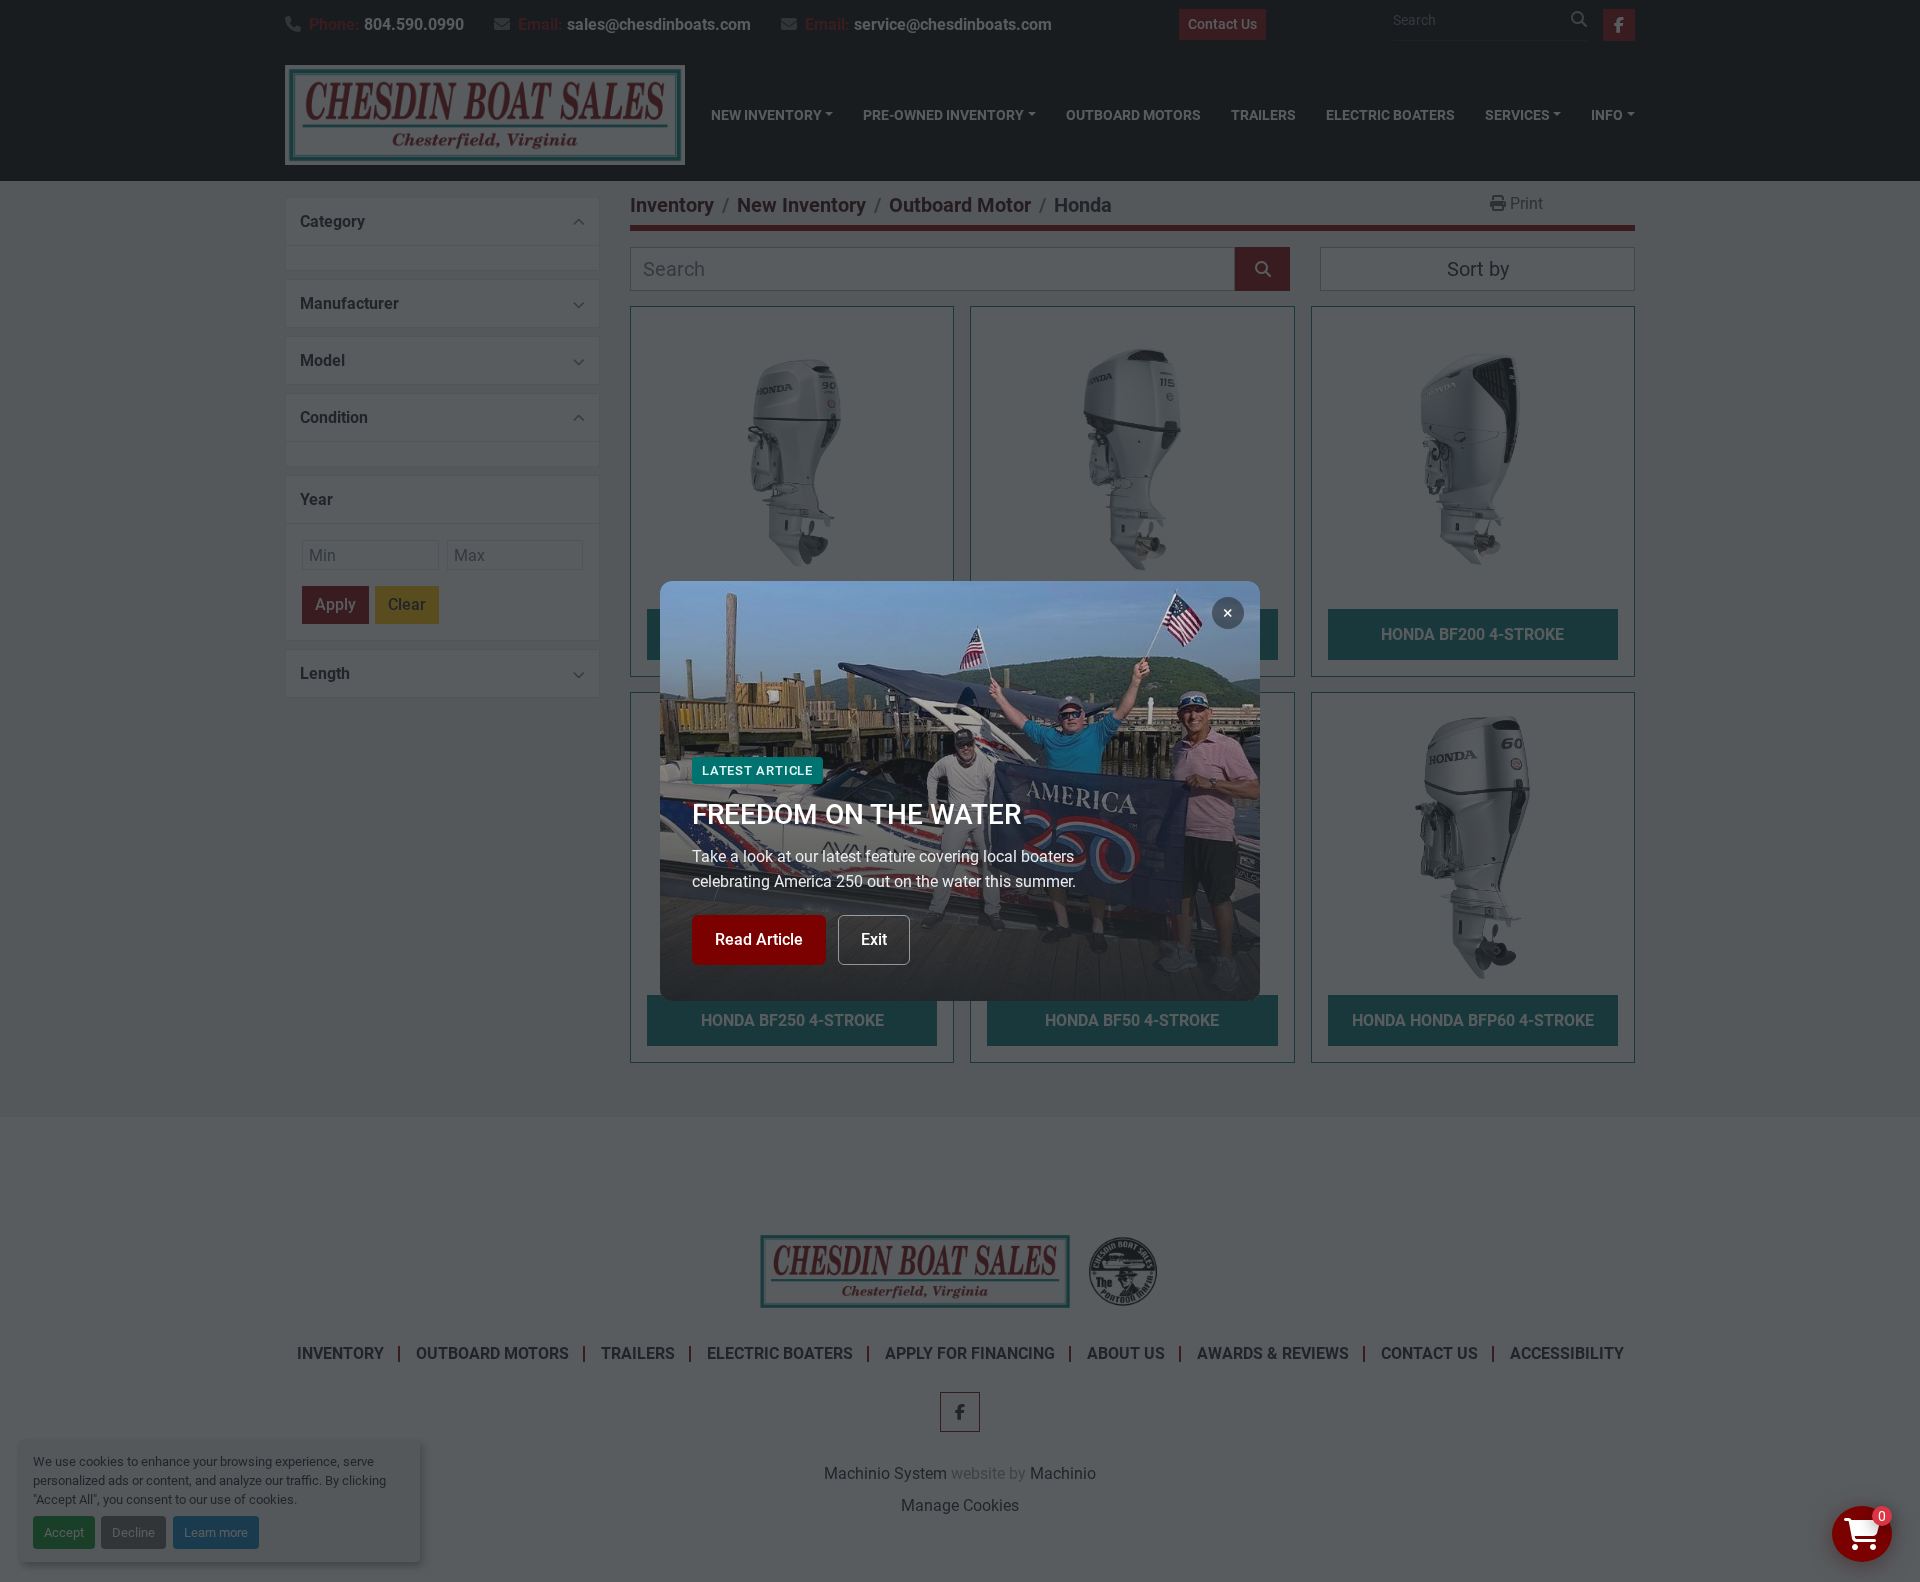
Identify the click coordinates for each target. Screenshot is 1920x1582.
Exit (874, 939)
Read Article (759, 939)
